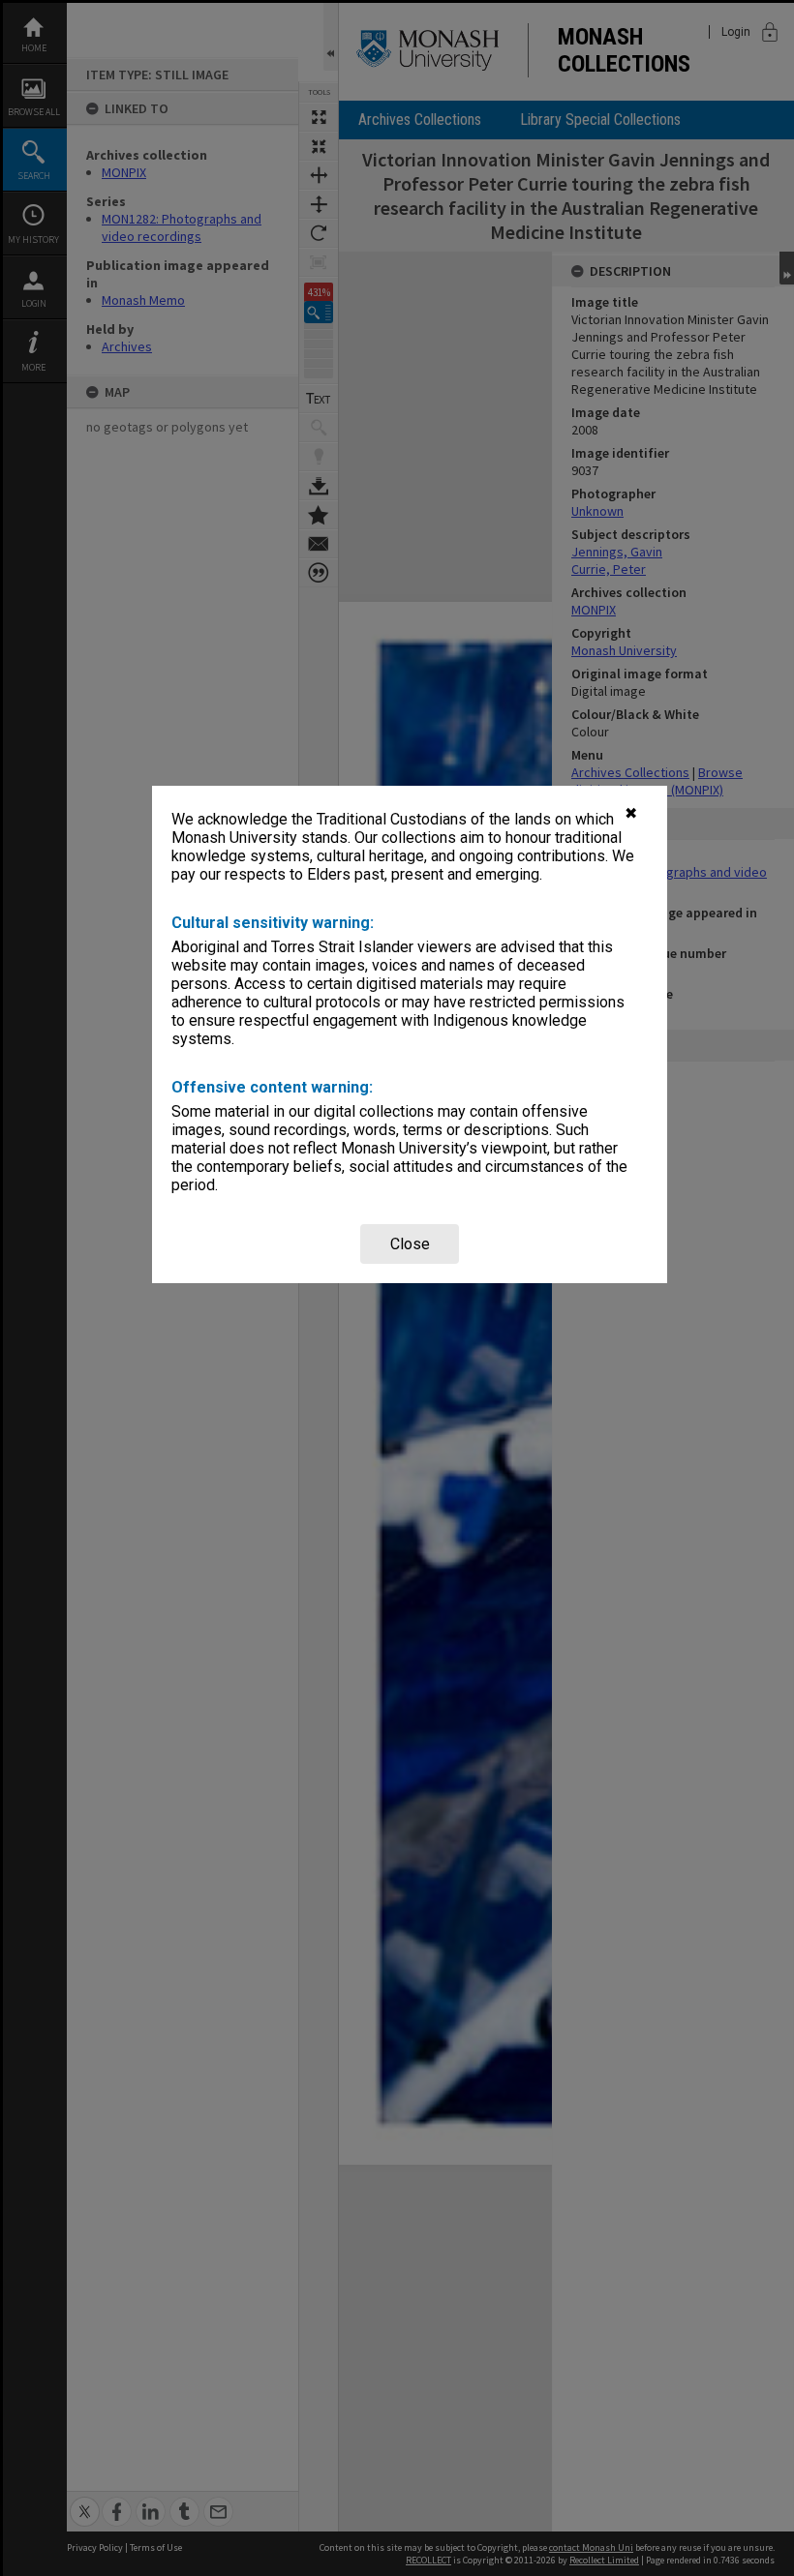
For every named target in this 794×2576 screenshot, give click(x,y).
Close (410, 1244)
